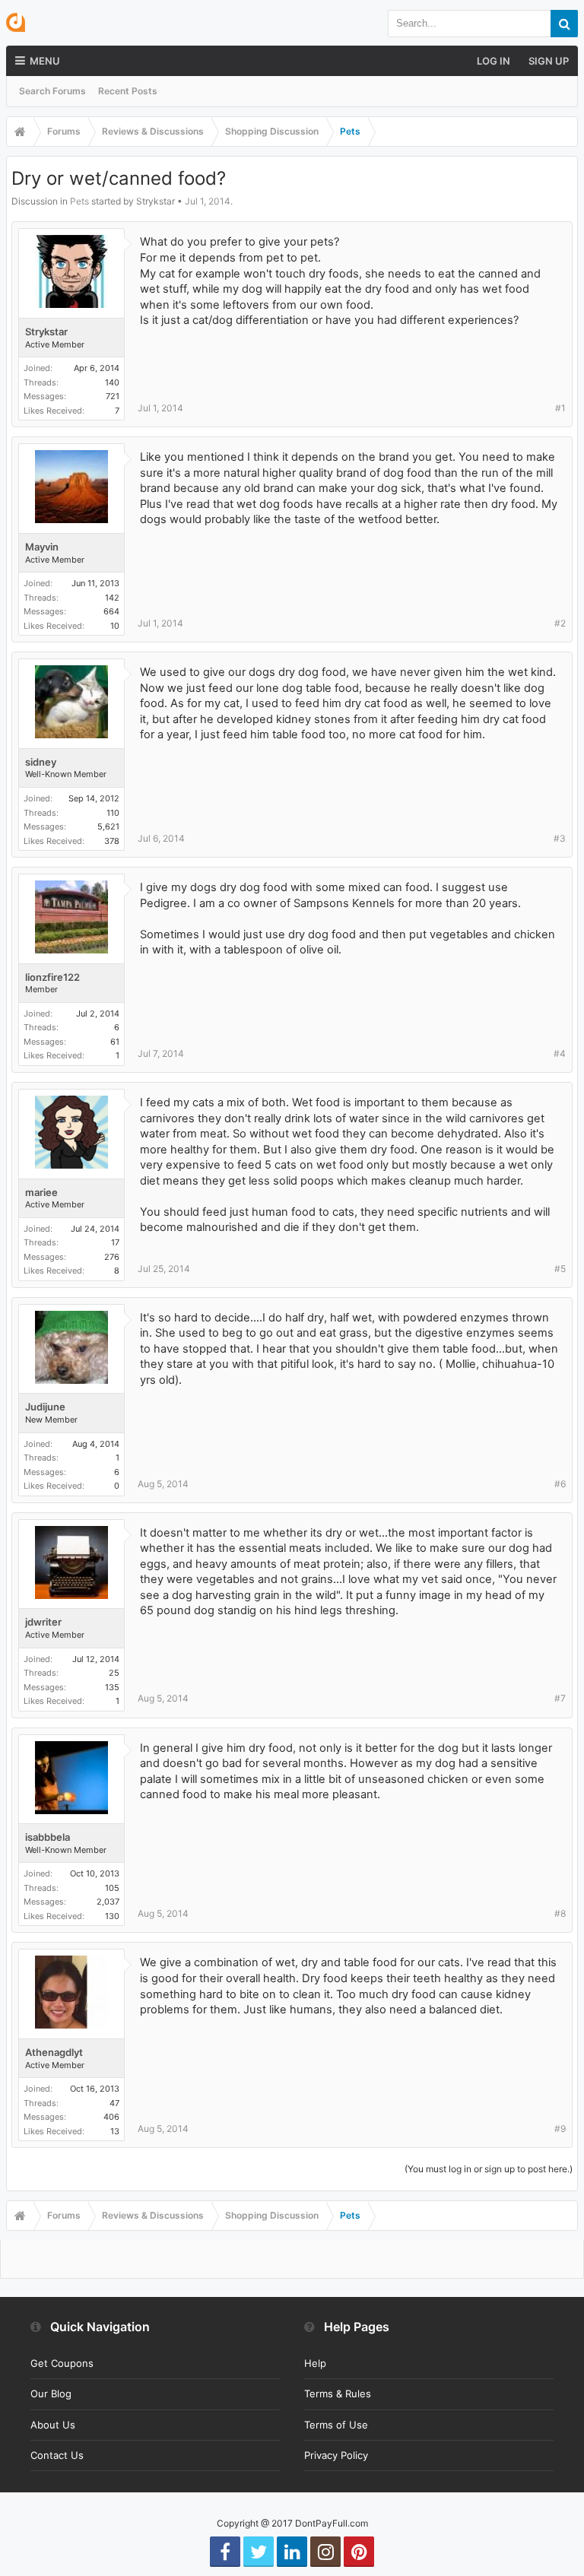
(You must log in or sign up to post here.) (489, 2169)
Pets (79, 201)
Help (315, 2363)
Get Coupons (62, 2363)
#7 (560, 1698)
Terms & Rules (338, 2394)
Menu (45, 61)
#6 (560, 1484)
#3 (560, 838)
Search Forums (52, 91)
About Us (53, 2425)
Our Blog (51, 2394)
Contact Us (57, 2455)
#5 (560, 1269)
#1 (560, 408)
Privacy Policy (336, 2455)
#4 (560, 1053)
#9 (560, 2129)
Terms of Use (336, 2425)
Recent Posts (128, 91)
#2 (560, 623)
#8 (560, 1913)
